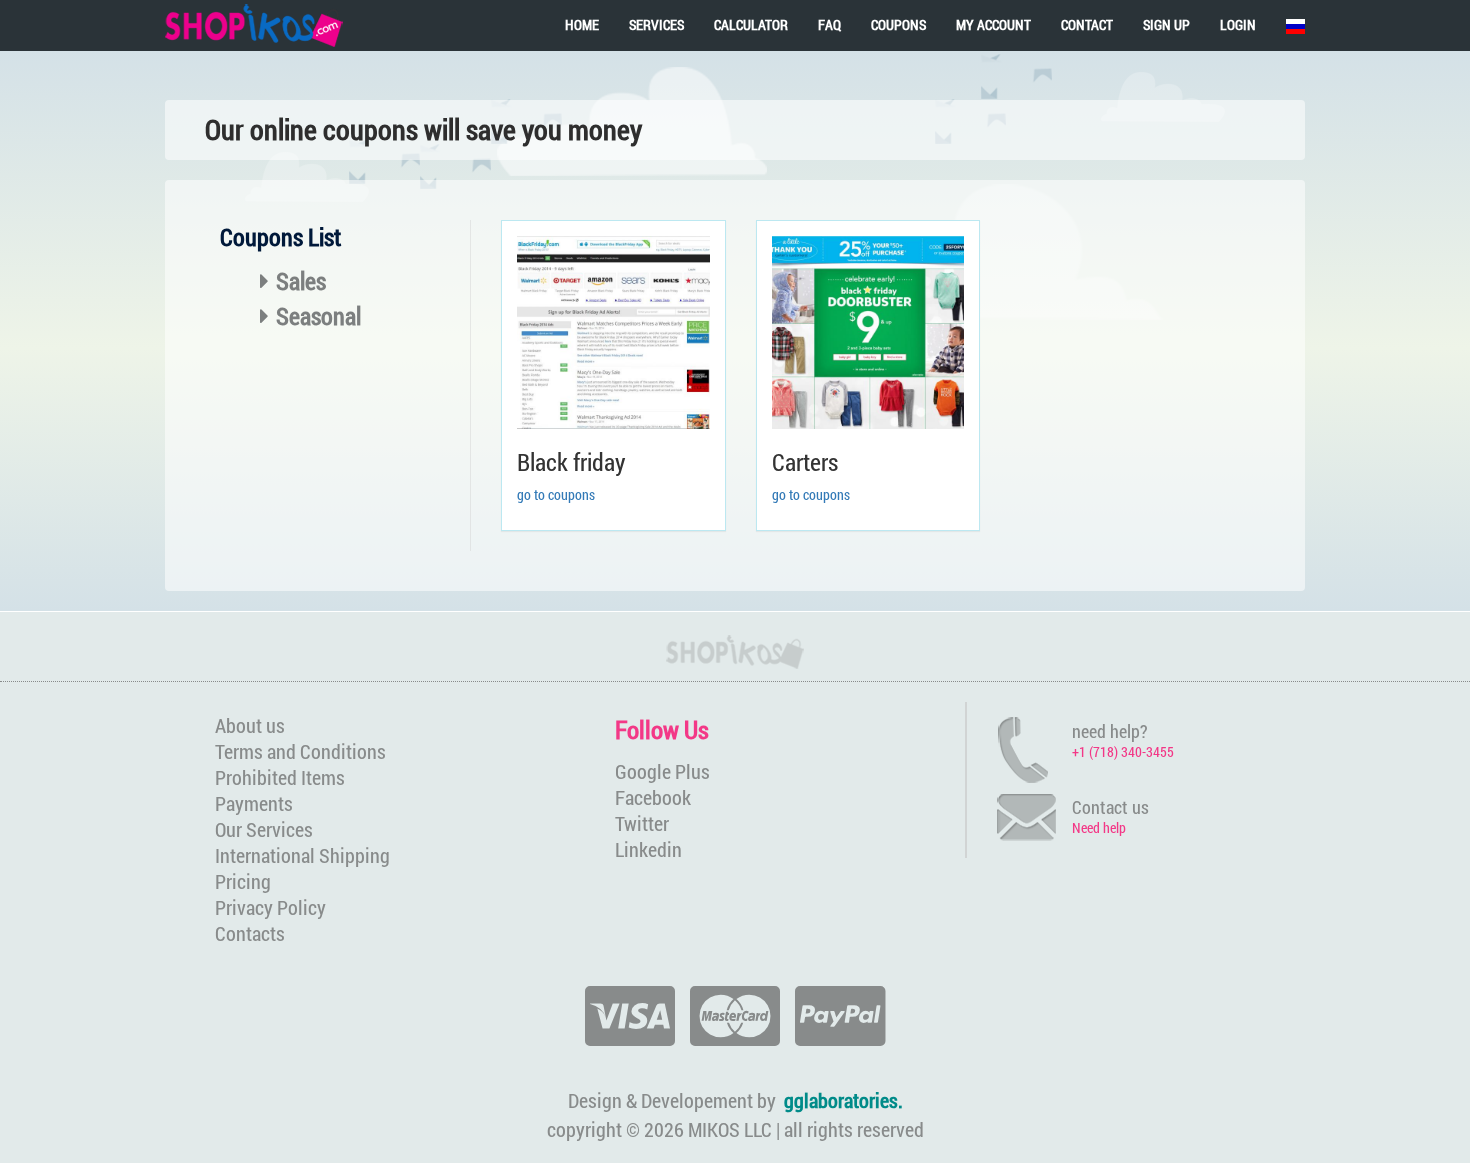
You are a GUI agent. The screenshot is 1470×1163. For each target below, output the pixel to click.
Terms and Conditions (300, 751)
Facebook (653, 797)
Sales (301, 281)
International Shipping (302, 855)
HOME (582, 24)
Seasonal (318, 316)
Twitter (642, 823)
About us (250, 725)
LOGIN (1238, 24)
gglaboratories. (843, 1100)
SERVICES (656, 24)
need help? (1110, 731)
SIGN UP (1166, 24)
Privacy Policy (270, 907)
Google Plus (662, 771)
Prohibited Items (280, 777)
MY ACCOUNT (993, 24)
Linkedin (648, 849)
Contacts (250, 933)
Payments (254, 803)
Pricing (243, 881)
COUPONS (898, 24)
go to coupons (556, 494)
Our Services (264, 829)
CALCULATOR (751, 24)
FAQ (829, 24)
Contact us (1110, 807)
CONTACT (1087, 24)
